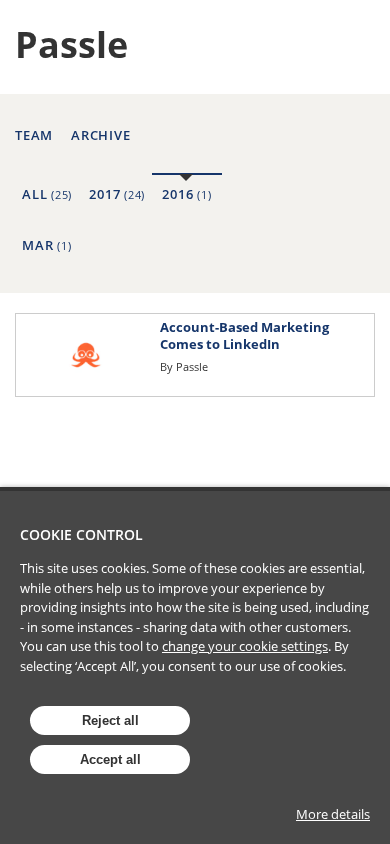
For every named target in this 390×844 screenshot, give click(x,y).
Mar (46, 245)
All (47, 194)
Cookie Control (81, 534)
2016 (186, 194)
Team (34, 135)
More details (333, 814)
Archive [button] (100, 135)
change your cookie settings (245, 646)
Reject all (110, 720)
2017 (117, 194)
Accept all (110, 759)
